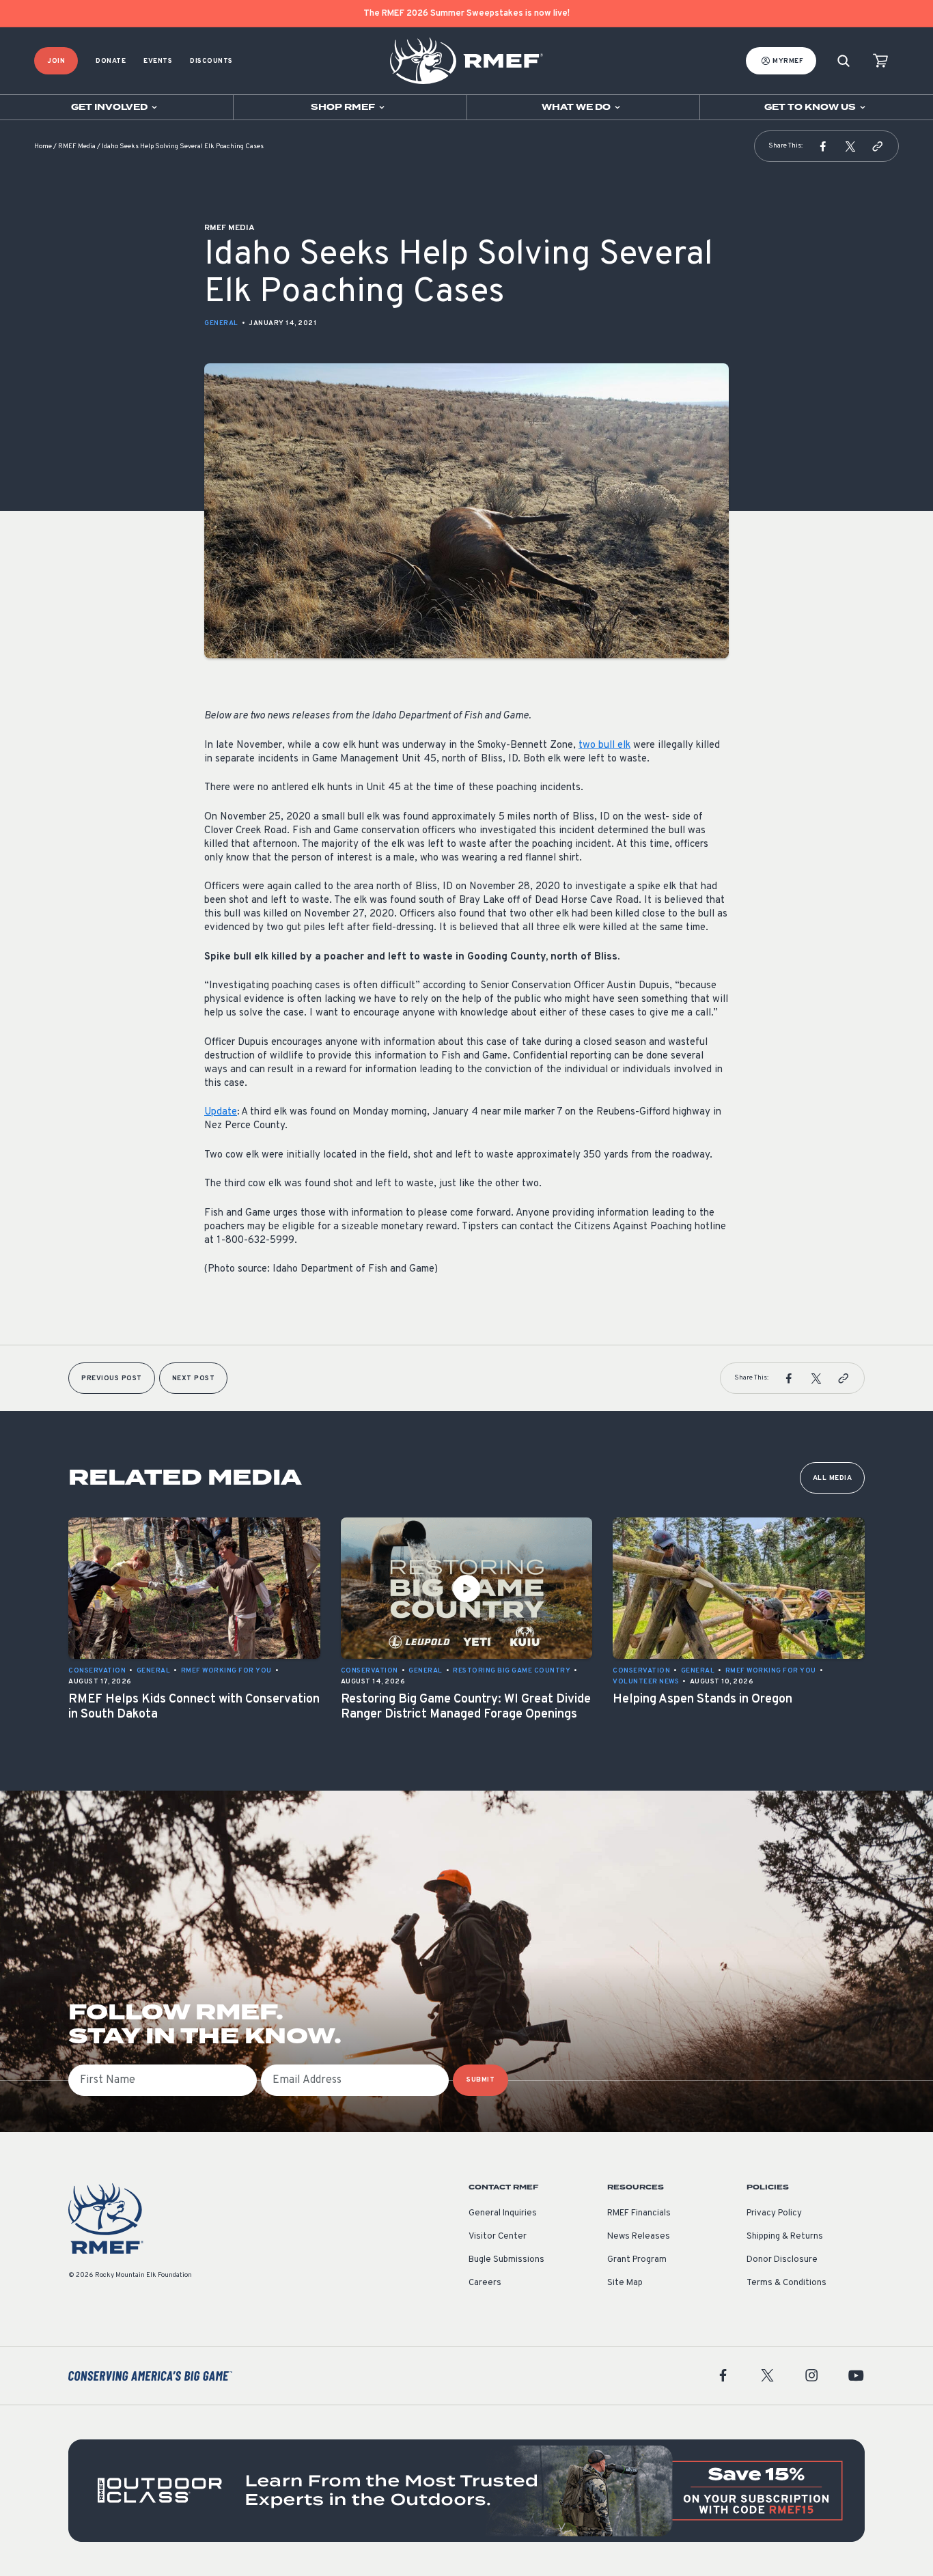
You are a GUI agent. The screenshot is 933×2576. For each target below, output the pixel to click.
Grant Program (637, 2260)
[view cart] (880, 61)
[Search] (844, 61)
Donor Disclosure (782, 2260)
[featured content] (466, 2491)
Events (158, 61)
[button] (823, 146)
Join (56, 61)
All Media (833, 1478)
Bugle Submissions (506, 2260)
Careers (485, 2283)
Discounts (211, 61)
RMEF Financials (639, 2213)
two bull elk (604, 745)
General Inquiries (503, 2213)
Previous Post (112, 1378)
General (221, 323)
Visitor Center (498, 2237)
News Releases (639, 2237)
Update (221, 1112)
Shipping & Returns (785, 2237)
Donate (111, 61)
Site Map (625, 2283)
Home (43, 146)
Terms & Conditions (786, 2283)
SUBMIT (481, 2080)
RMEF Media (77, 146)
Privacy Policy (774, 2213)
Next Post (194, 1378)
